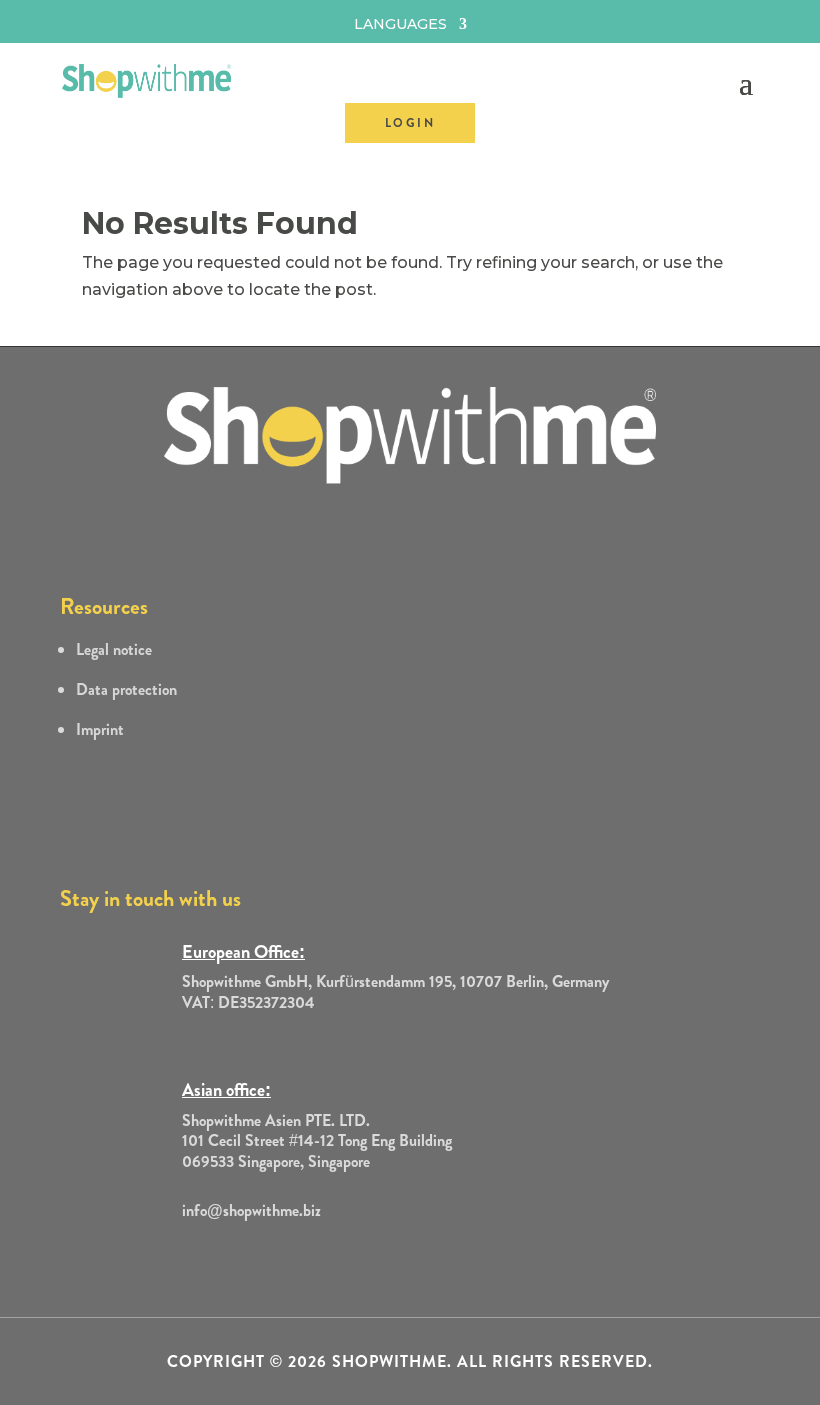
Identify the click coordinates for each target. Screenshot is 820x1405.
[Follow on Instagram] (148, 1255)
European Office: (243, 952)
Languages (400, 25)
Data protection (126, 689)
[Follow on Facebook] (68, 1255)
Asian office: (226, 1090)
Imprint (100, 729)
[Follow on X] (108, 1255)
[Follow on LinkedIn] (188, 1255)
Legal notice (114, 649)
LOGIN (410, 123)
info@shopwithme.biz (251, 1210)
